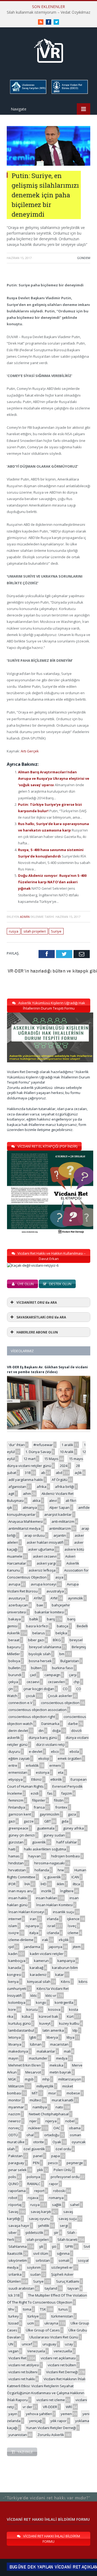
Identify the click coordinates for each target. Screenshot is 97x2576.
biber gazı (36, 1640)
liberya (52, 2037)
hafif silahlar (67, 1842)
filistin (59, 1800)
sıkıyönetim (18, 2260)
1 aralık (67, 1445)
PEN (36, 2163)
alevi (53, 1500)
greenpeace (18, 1828)
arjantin (60, 1535)
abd (59, 1473)
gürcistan (16, 1842)
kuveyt (45, 2023)
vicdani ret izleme (51, 2400)
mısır (52, 2093)
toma (27, 2309)
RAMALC (34, 2184)
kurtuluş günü (20, 2023)
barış (51, 1619)
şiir (56, 2233)
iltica (76, 1884)
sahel (75, 2205)
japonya (56, 1947)
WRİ (69, 2407)
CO (65, 1689)
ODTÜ (13, 2135)
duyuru (14, 1751)
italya (34, 1933)
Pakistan (15, 2156)
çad (33, 1675)
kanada (15, 1968)
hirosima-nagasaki (49, 1863)
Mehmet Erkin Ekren (25, 2065)
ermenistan (18, 1772)
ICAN (75, 1877)
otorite (39, 2142)
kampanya (66, 1961)
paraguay (16, 2163)
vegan (13, 2351)
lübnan (36, 2044)
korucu (32, 2009)
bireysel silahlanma (45, 1647)
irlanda (53, 1919)
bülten (36, 1668)
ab (43, 1473)
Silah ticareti (67, 2239)
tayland (51, 2288)
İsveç (72, 1926)
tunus (63, 2309)
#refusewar (43, 1445)
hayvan (34, 1856)
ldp (75, 2030)
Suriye (56, 931)
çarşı (73, 1675)
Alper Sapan (59, 1507)
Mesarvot (33, 2072)
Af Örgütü (60, 1480)
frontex (61, 1807)
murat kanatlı (63, 2100)
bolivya (14, 1661)
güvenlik (39, 1842)
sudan (35, 2274)
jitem (77, 1947)
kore (12, 2009)
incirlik (46, 1891)
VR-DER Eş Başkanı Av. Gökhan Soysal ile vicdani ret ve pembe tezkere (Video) (47, 1370)
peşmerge (75, 2163)
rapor (54, 2184)
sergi (64, 2226)
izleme (73, 1933)
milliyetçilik (45, 2086)
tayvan (73, 2288)
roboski (59, 2191)
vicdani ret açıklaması (58, 2358)
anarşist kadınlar (58, 1514)
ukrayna (51, 2323)
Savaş (13, 2212)
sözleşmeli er (62, 2267)
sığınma (63, 2253)
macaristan (59, 2044)
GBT (48, 1821)
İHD (43, 1884)
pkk (40, 2170)
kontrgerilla (64, 2002)
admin (25, 917)
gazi (12, 1821)
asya (59, 1577)
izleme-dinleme (21, 1940)
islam (13, 1926)
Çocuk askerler (60, 1696)
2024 (64, 1466)
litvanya (15, 2044)
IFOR (12, 1884)
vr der (27, 2407)
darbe (73, 1724)
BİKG (57, 1640)
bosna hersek (40, 1661)
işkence (73, 1919)
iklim (60, 1884)
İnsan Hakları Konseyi (26, 1912)
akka (36, 1500)
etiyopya (15, 1779)
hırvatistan (17, 1870)
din (41, 1731)
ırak (45, 1940)
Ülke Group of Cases (43, 2330)
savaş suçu (68, 2219)
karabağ (37, 1968)
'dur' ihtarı (17, 1445)
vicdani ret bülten (62, 2365)
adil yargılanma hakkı (26, 1480)
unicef (27, 2344)
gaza (72, 1814)
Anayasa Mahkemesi (26, 1521)
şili (41, 2246)
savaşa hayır (19, 2226)
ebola (74, 1751)
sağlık (57, 2205)
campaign (52, 1675)
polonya (33, 2177)
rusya (14, 931)
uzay (69, 2344)
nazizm (14, 2114)
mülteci (35, 2100)
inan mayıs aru (20, 1891)
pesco (53, 2163)
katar (60, 1975)
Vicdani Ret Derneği (62, 2372)
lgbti (33, 2037)
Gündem (84, 258)
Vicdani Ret (17, 2358)
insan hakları (46, 1898)
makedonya (18, 2051)
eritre (13, 1765)
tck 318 (14, 2295)
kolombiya (17, 2002)
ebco (55, 1751)
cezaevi (33, 1682)
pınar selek (18, 2170)
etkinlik (56, 1779)
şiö (54, 2246)
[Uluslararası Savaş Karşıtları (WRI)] (28, 93)
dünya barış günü (43, 1738)
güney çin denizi (22, 1835)
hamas (14, 1856)
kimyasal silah (39, 1982)
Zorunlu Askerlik (51, 2435)
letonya (15, 2037)
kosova (54, 2009)
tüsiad (13, 2323)
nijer (33, 2121)
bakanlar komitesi (49, 1612)
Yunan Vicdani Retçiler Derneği (51, 2428)
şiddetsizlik (34, 2233)
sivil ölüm (41, 2253)
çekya (13, 1682)
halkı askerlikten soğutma (45, 1849)
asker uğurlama (41, 1549)
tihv (11, 2309)
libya (70, 2037)
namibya (40, 2107)
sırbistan (43, 2260)
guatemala (46, 1828)
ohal (30, 2135)
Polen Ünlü (63, 2170)
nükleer (35, 2128)
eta (61, 1772)
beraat (14, 1640)
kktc (34, 1995)
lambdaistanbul (21, 2030)
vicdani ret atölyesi (24, 2365)
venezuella (63, 2351)
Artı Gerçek (30, 751)
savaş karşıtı (41, 2212)
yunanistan (18, 2435)
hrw (61, 1870)
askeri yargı (46, 1563)
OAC (57, 2128)
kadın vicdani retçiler (47, 1954)
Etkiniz (37, 1779)
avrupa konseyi (44, 1584)
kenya (13, 1982)
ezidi (35, 1793)
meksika (56, 2065)
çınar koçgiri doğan (39, 1689)
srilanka (15, 2274)
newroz (15, 2121)
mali (67, 2051)
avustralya (55, 1591)
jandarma (32, 1947)
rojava (33, 2198)
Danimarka (50, 1724)
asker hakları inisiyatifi (45, 1542)
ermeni (55, 1765)
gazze (29, 1821)
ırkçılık (64, 1940)
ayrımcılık (75, 1598)
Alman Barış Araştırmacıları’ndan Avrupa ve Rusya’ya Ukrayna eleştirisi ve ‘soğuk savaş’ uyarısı (54, 778)
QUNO (13, 2184)
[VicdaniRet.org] (48, 49)
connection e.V (20, 1703)
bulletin (14, 1668)
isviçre (14, 1933)
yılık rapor (58, 2421)
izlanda (53, 1933)
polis (12, 2177)
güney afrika (73, 1828)
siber (13, 2233)
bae (40, 1605)
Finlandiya (17, 1807)
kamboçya (17, 1961)
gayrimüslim (49, 1814)
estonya (43, 1772)
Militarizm (16, 2086)
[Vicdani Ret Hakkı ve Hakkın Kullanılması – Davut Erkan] (36, 1265)
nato (59, 2107)
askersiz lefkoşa (42, 1570)
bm (62, 1654)
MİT (35, 2093)
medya (62, 2058)
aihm (27, 1494)
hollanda (42, 1870)
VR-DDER (50, 2407)
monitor (15, 2100)
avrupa (14, 1584)
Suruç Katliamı (68, 2281)
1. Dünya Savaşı (38, 1452)
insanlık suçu (63, 1912)
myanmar (16, 2107)
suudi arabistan (21, 2288)
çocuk (31, 1696)
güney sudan (54, 1835)
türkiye (33, 2316)
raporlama (17, 2191)
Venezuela (36, 2351)
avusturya (17, 1598)
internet (15, 1919)
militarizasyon (70, 2079)
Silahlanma (18, 2246)
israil (51, 1926)
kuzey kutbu (69, 2023)
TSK (43, 2309)
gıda (65, 1821)
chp (77, 1682)
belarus (39, 1633)
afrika (41, 1487)
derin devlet (18, 1731)
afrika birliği (65, 1487)
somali (64, 2260)
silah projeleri (35, 931)
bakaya (15, 1619)
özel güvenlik (34, 2149)
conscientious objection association (37, 1710)
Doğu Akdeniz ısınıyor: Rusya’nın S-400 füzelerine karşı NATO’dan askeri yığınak (52, 882)
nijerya (51, 2121)
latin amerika (53, 2030)
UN (11, 2344)
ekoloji (44, 1758)
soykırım (34, 2267)
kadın (13, 1954)
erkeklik (32, 1765)
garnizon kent (20, 1814)
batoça (63, 1626)
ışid (11, 1947)
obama (75, 2128)
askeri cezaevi (45, 1556)
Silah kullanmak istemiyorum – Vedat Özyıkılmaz (48, 12)
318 (28, 1473)
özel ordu (63, 2149)
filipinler (39, 1800)
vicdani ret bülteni (23, 2372)
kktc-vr (51, 1995)
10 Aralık (67, 1452)
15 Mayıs (51, 1459)
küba (26, 2016)
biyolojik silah (40, 1654)
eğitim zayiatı (19, 1758)
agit (11, 1494)
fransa (39, 1807)
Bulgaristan (70, 1661)
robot (13, 2198)
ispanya (32, 1926)
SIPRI (69, 2246)
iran (33, 1919)
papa (56, 2156)
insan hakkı (18, 1898)
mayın (13, 2058)
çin (11, 1689)
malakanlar (46, 2051)
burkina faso (63, 1668)
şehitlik (44, 2226)
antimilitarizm (60, 1528)
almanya (30, 1507)
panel (38, 2156)
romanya (56, 2198)
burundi (15, 1675)
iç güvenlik (52, 1877)
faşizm (67, 1793)
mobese (73, 2093)
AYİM (38, 1598)
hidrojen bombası (66, 1856)
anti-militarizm (63, 1521)
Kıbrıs (65, 1982)
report (39, 2191)
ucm (31, 2323)
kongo (41, 2002)
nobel (70, 2121)
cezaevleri (56, 1682)
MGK (12, 2079)
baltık (34, 1619)
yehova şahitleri (39, 2414)
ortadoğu (52, 2135)
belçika (61, 1633)
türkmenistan (62, 2316)
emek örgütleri (70, 1758)
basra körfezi (37, 1626)
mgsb (29, 2079)
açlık (78, 1473)
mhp (46, 2079)
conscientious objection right (32, 1717)
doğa (56, 1731)
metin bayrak (60, 2072)
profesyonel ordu (65, 2177)
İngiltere (67, 1891)
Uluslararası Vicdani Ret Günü (54, 2337)
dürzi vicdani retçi (50, 1745)
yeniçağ (35, 2421)
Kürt (70, 2016)
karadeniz (38, 1975)
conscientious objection (60, 1703)
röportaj (15, 2205)
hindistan (16, 1863)
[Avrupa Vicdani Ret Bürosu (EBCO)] (69, 93)
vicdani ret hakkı (22, 2379)
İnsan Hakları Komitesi (54, 1905)
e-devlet (36, 1751)
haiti (12, 1849)
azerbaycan (18, 1605)
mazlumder (38, 2058)
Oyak (57, 2142)
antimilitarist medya (24, 1528)
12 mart (30, 1459)
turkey (14, 2316)
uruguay (49, 2344)
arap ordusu (34, 1535)
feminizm (16, 1800)
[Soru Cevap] (48, 2492)
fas (50, 1793)
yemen (66, 2414)
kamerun (41, 1961)
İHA (27, 1884)
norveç (14, 2128)
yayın (13, 2414)
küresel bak (48, 2016)
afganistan (17, 1487)
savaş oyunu (39, 2219)
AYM (54, 1598)
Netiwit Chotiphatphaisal (49, 2114)
